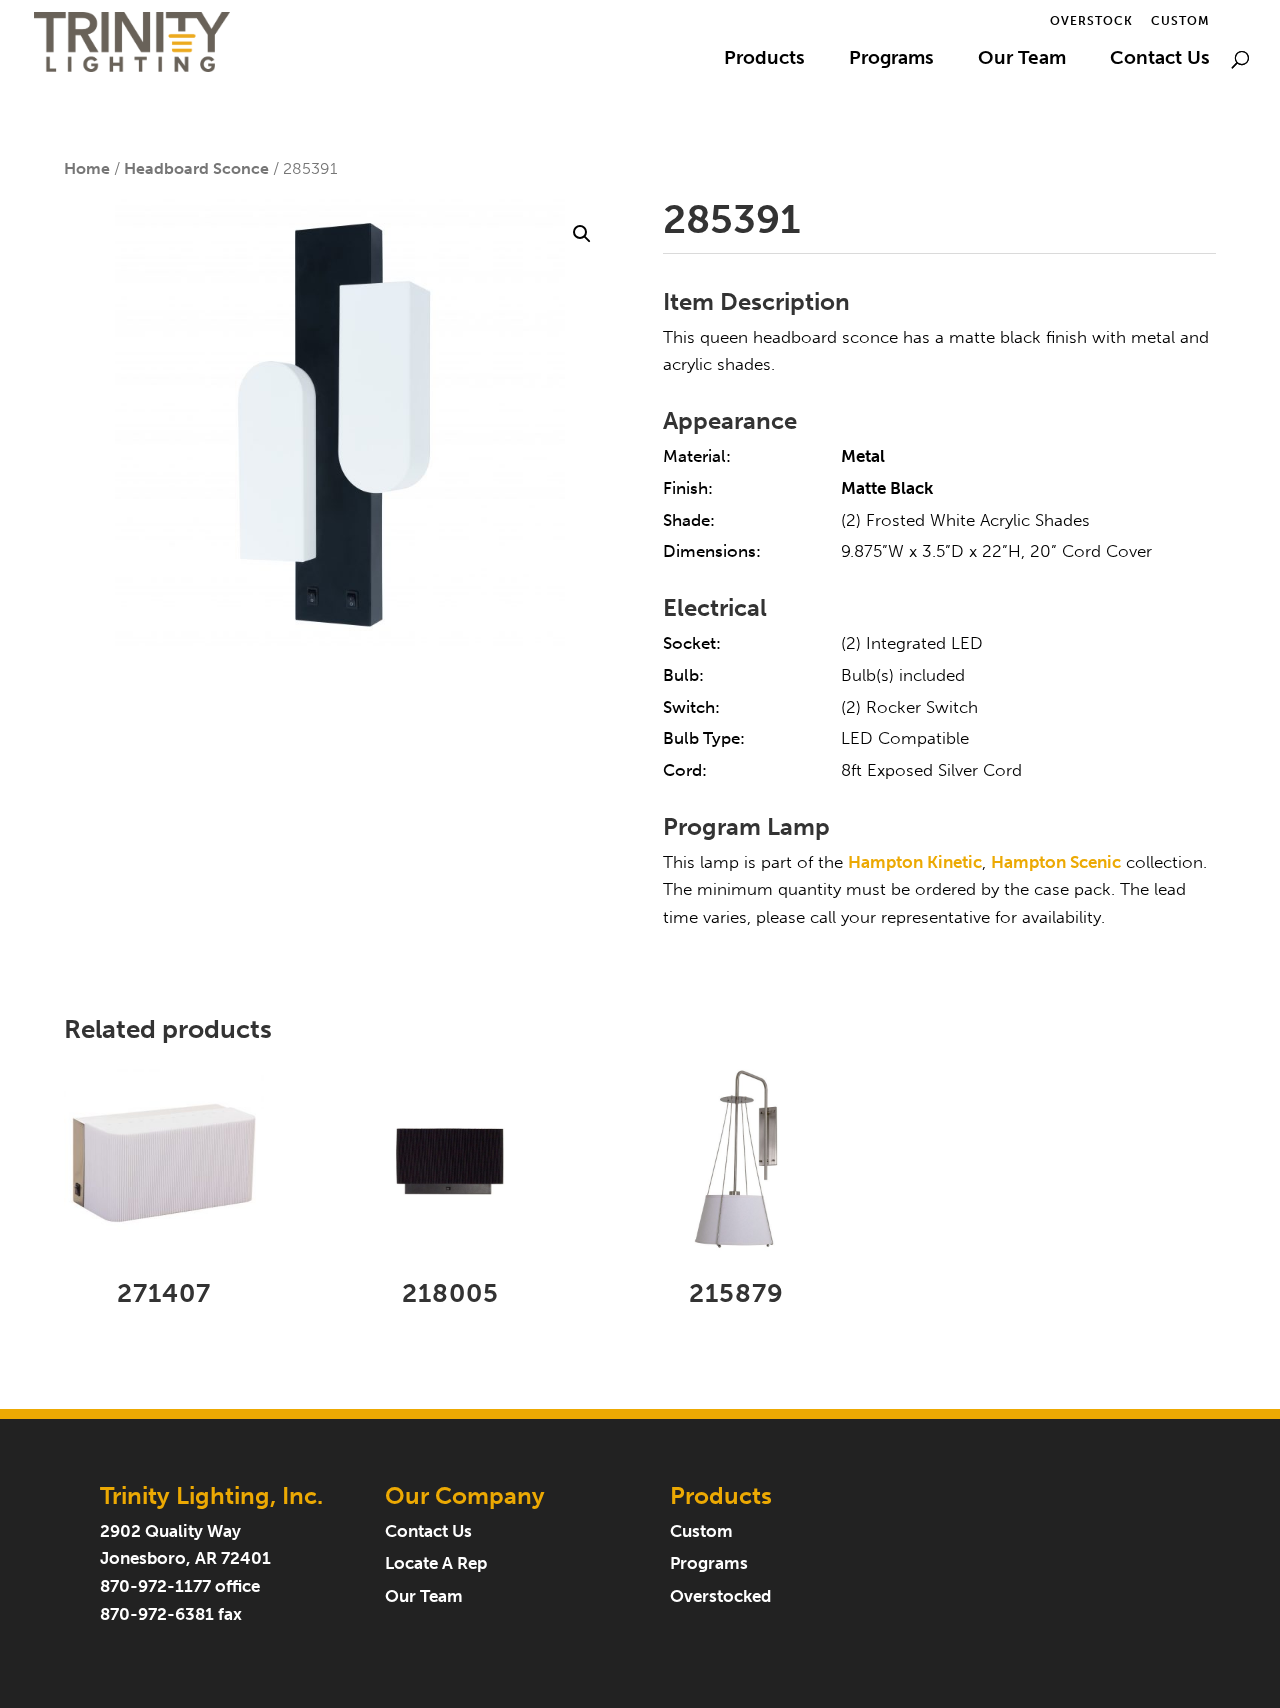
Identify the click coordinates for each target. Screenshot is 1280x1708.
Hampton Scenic (1056, 862)
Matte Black (887, 488)
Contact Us (1160, 60)
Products (764, 60)
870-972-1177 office (180, 1586)
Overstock (1091, 21)
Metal (863, 456)
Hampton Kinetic (915, 862)
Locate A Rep (436, 1563)
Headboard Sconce (196, 168)
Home (87, 168)
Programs (891, 60)
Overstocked (720, 1596)
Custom (1180, 21)
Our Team (1022, 60)
